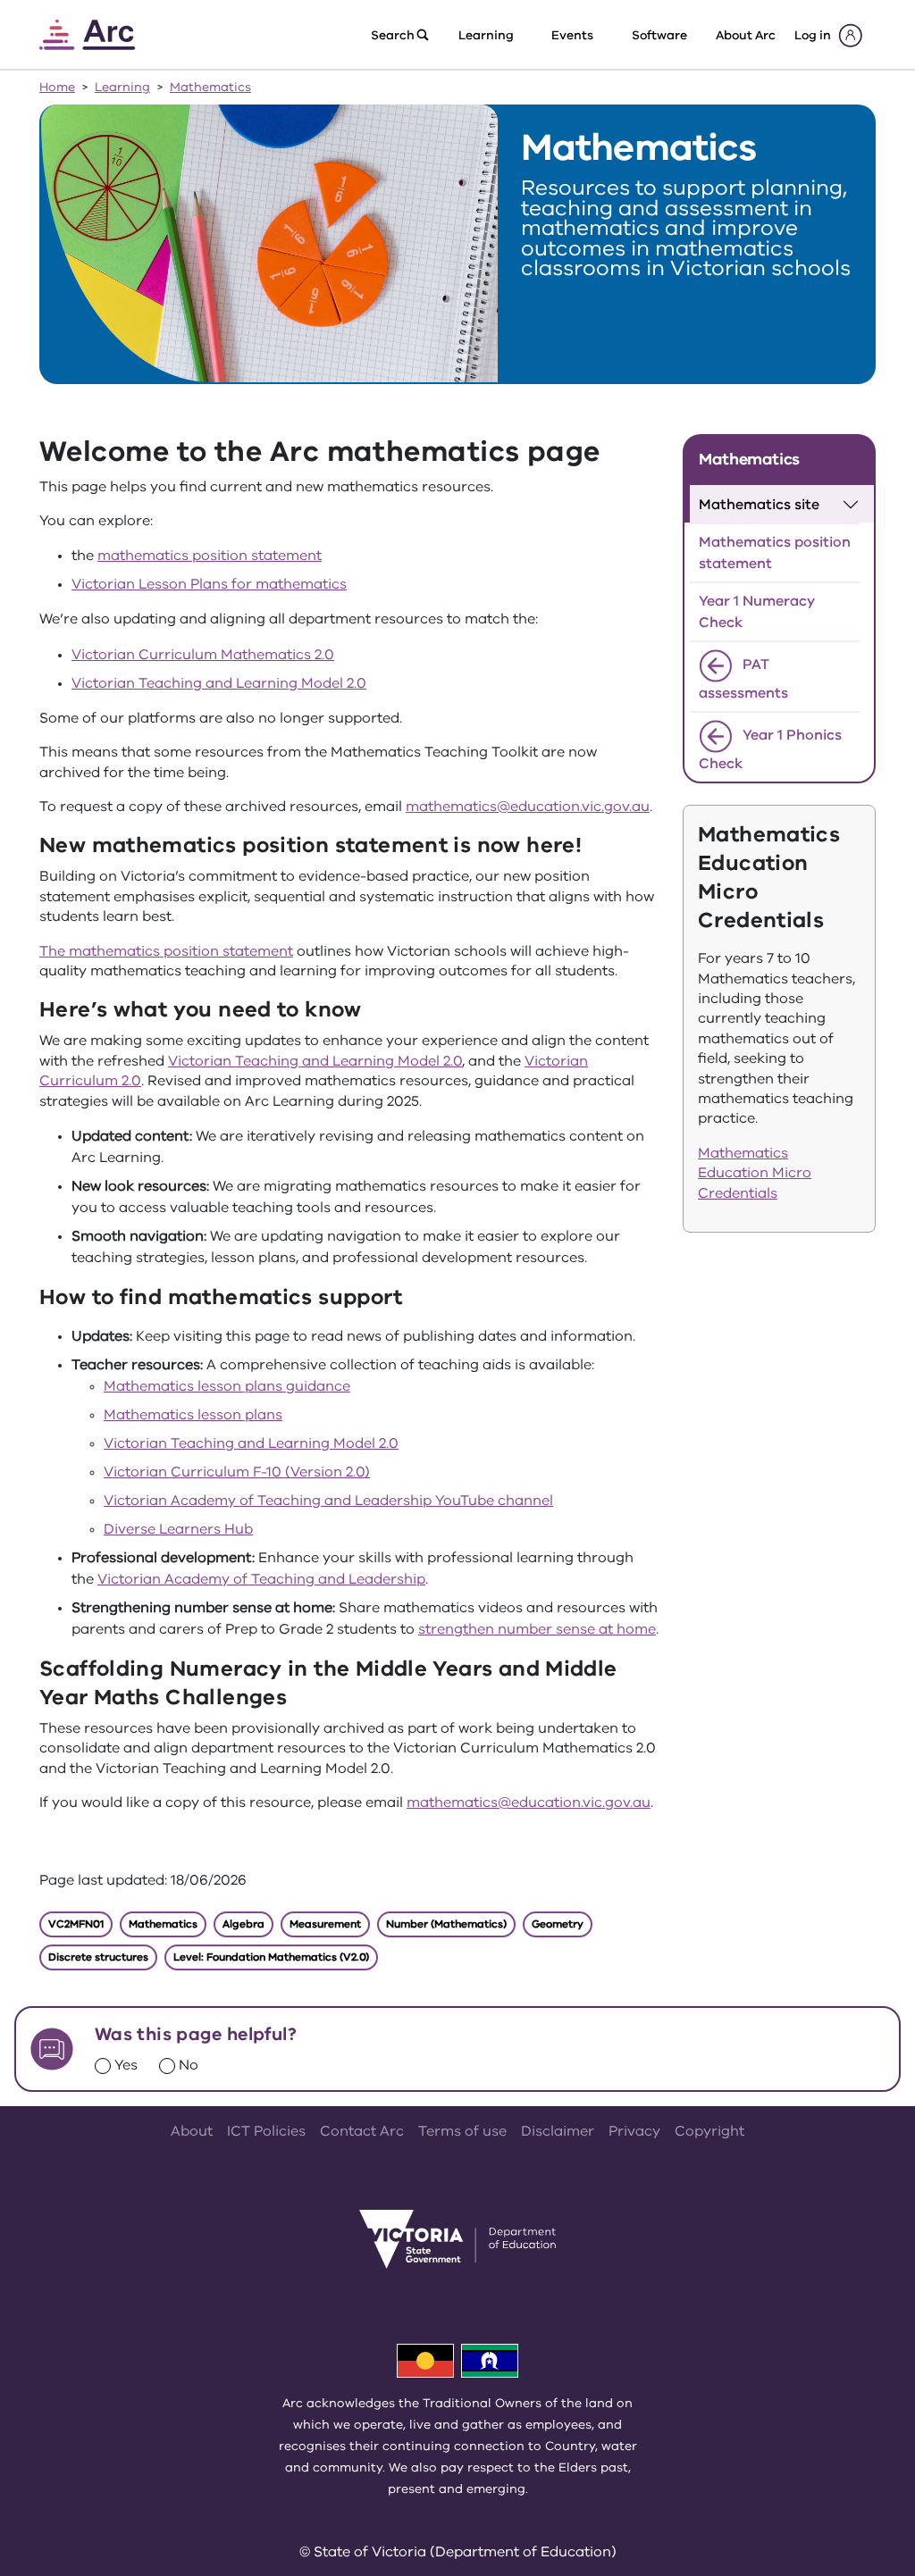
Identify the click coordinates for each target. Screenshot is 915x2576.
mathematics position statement (210, 556)
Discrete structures (98, 1957)
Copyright (709, 2131)
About (192, 2131)
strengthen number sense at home (537, 1629)
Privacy (634, 2131)
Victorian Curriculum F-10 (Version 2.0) (237, 1472)
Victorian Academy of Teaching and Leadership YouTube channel (328, 1501)
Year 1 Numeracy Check (757, 612)
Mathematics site (759, 505)
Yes (126, 2065)
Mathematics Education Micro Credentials (755, 1173)
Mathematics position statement (775, 553)
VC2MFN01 (76, 1924)
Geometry (558, 1924)
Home (57, 87)
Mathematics (210, 87)
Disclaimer (558, 2131)
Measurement (325, 1924)
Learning (122, 87)
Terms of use (462, 2131)
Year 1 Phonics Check (770, 750)
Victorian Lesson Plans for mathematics (209, 584)
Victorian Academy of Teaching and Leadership (261, 1579)
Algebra (243, 1924)
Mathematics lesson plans (193, 1415)
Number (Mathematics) (446, 1924)
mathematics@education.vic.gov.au (528, 807)
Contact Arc (362, 2131)
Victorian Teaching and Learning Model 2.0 (219, 683)
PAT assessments (743, 680)
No (189, 2065)
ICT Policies (266, 2131)
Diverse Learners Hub (178, 1529)
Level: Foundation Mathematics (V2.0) (271, 1957)
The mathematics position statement (166, 951)
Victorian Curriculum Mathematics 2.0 (203, 655)
